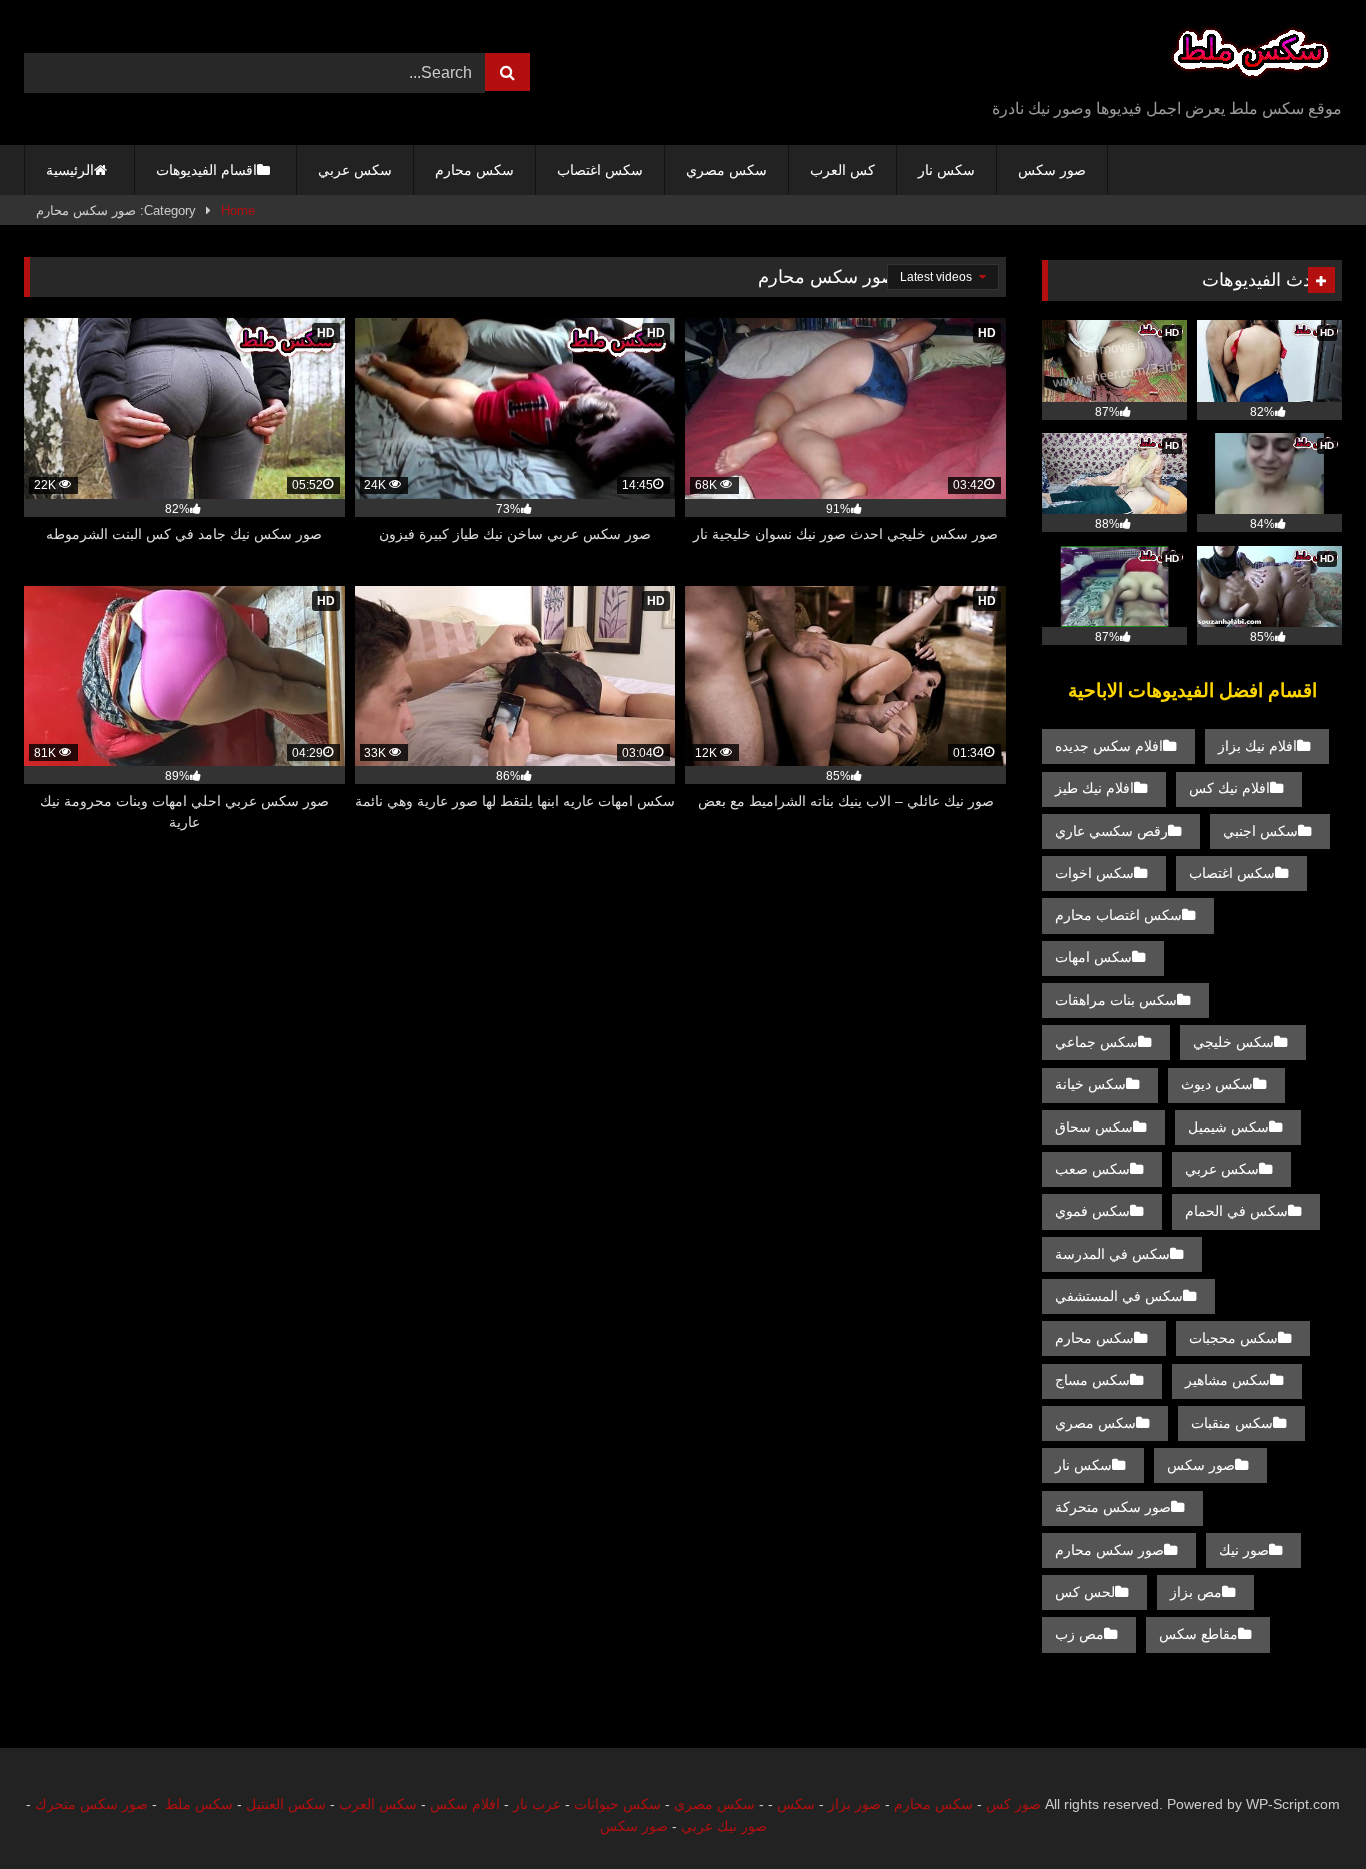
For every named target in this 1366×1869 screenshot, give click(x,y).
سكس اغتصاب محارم (1118, 915)
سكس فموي (1092, 1211)
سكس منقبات (1232, 1423)
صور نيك (1244, 1550)
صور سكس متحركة (1113, 1507)
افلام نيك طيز (1094, 788)
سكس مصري (726, 170)
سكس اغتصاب (600, 170)
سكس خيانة (1090, 1084)
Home (238, 210)
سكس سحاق (1094, 1127)
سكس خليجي (1233, 1042)
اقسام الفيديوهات (206, 170)
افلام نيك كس (1229, 788)
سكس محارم (474, 170)
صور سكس (1052, 170)
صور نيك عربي (724, 1826)
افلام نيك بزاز (1257, 746)
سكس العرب (378, 1804)
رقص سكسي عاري (1111, 831)
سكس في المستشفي (1119, 1296)
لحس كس (1085, 1592)
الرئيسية (70, 170)
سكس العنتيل (286, 1804)
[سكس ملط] (1251, 56)
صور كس (1013, 1804)
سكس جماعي (1096, 1042)
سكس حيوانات (617, 1804)
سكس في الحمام (1236, 1211)
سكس (796, 1804)
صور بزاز (854, 1804)
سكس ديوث (1217, 1084)
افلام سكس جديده (1109, 746)
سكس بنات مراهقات (1116, 1000)
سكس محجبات (1233, 1338)
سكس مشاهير (1227, 1380)
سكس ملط (199, 1804)
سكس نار (946, 170)
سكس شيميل (1228, 1127)
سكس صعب (1092, 1169)
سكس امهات (1093, 957)
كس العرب (842, 170)
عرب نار (537, 1804)
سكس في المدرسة (1112, 1254)
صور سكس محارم (1109, 1550)
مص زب (1079, 1634)
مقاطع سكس (1198, 1634)
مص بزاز (1196, 1592)
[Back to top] (1304, 1809)
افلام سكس (465, 1804)
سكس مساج (1092, 1380)
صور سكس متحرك (91, 1804)
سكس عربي (355, 170)
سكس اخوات (1094, 873)
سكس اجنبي (1260, 831)
